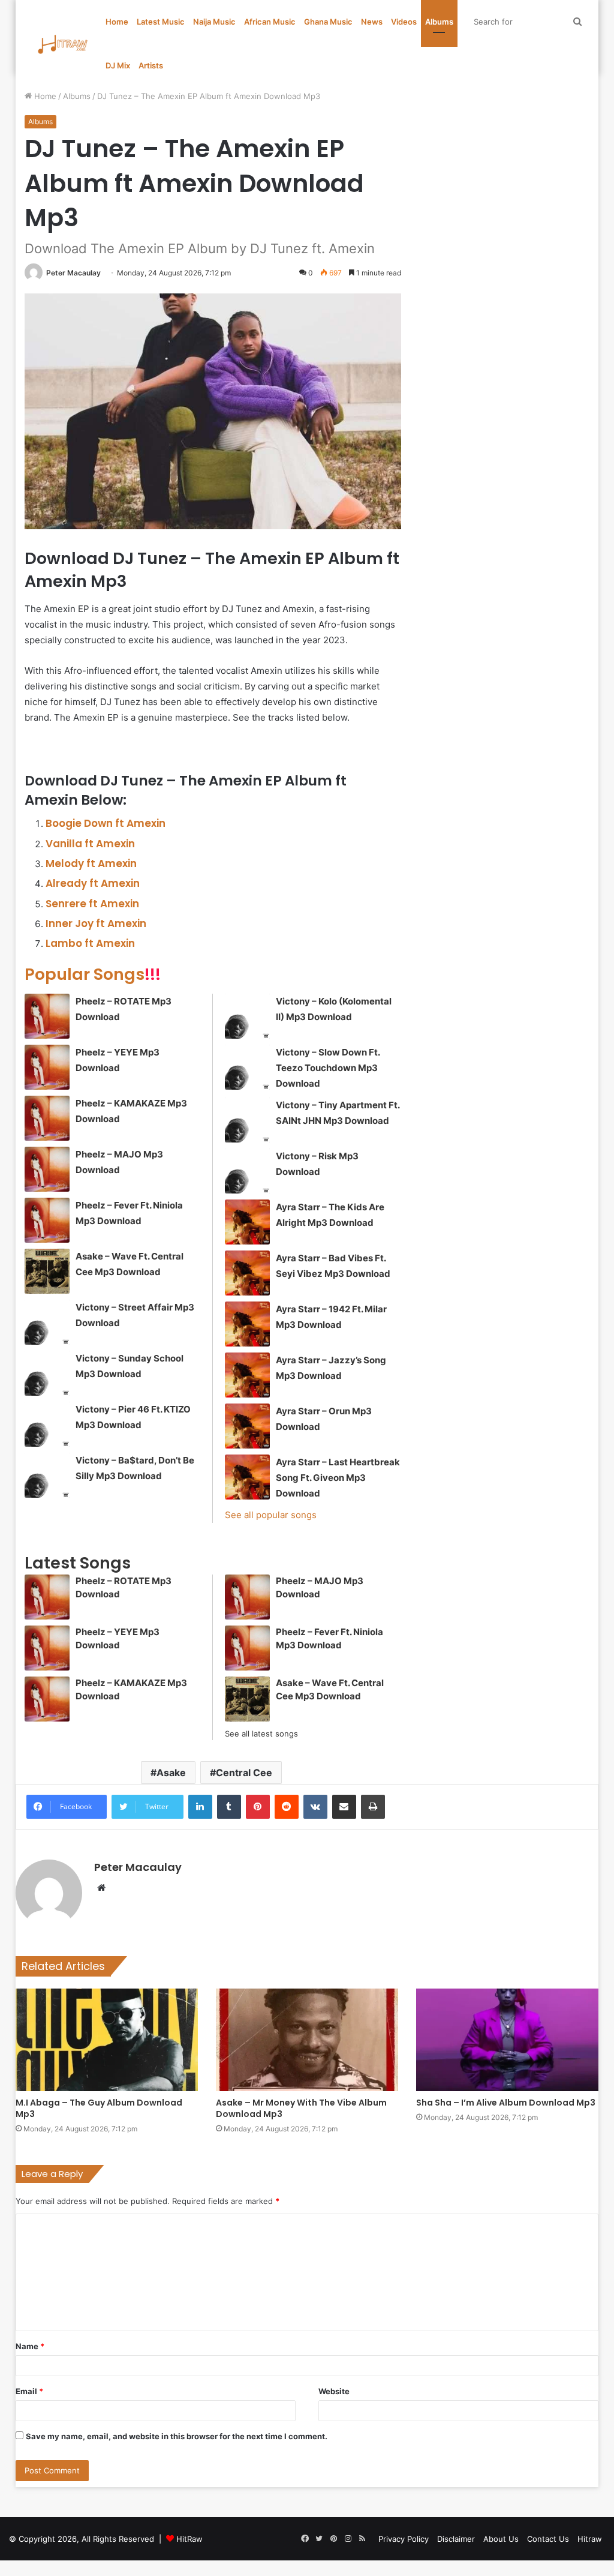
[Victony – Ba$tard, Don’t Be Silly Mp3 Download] (47, 1475)
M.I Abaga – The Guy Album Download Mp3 (99, 2108)
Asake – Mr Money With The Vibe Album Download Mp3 (301, 2108)
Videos (404, 22)
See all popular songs (271, 1515)
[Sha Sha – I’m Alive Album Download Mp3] (507, 2040)
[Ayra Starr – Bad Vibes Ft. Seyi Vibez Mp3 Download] (247, 1273)
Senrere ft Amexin (92, 904)
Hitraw (590, 2539)
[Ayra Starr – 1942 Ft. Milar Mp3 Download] (247, 1324)
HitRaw (189, 2539)
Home (117, 22)
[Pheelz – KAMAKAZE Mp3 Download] (47, 1118)
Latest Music (161, 22)
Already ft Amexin (93, 883)
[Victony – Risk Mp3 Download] (247, 1171)
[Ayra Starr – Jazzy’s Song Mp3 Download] (247, 1375)
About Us (501, 2539)
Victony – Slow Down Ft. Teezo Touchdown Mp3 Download (328, 1068)
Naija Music (214, 22)
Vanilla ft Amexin (90, 844)
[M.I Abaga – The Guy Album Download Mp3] (107, 2040)
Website (334, 2391)
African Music (270, 22)
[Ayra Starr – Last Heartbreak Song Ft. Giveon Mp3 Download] (247, 1477)
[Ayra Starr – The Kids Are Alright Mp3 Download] (247, 1222)
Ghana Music (328, 22)
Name (30, 2346)
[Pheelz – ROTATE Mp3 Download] (47, 1016)
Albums (439, 22)
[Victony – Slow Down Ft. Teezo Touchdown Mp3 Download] (247, 1067)
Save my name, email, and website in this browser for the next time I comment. (177, 2436)
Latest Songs (78, 1563)
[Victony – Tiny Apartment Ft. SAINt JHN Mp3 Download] (247, 1120)
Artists (151, 65)
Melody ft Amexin (91, 863)
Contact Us (548, 2539)
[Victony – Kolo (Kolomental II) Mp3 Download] (247, 1016)
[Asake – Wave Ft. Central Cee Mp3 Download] (47, 1271)
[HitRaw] (63, 44)
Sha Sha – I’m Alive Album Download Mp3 (506, 2103)
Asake (171, 1773)
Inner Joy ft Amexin (96, 923)
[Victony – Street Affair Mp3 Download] (47, 1322)
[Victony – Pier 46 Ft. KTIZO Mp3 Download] (47, 1424)
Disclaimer (456, 2539)
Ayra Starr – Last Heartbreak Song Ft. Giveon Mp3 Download (338, 1478)
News (372, 22)
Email (29, 2391)
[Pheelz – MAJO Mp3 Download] (47, 1169)
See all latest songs (261, 1734)
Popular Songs (93, 974)
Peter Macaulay (73, 273)
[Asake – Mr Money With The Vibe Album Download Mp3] (307, 2040)
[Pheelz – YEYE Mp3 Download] (47, 1067)
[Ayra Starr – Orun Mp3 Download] (247, 1426)
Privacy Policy (404, 2539)
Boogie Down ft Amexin (106, 823)
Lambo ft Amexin (90, 943)
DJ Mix (118, 65)
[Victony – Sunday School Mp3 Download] (47, 1373)
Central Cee (244, 1773)
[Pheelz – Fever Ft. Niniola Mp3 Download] (47, 1220)
